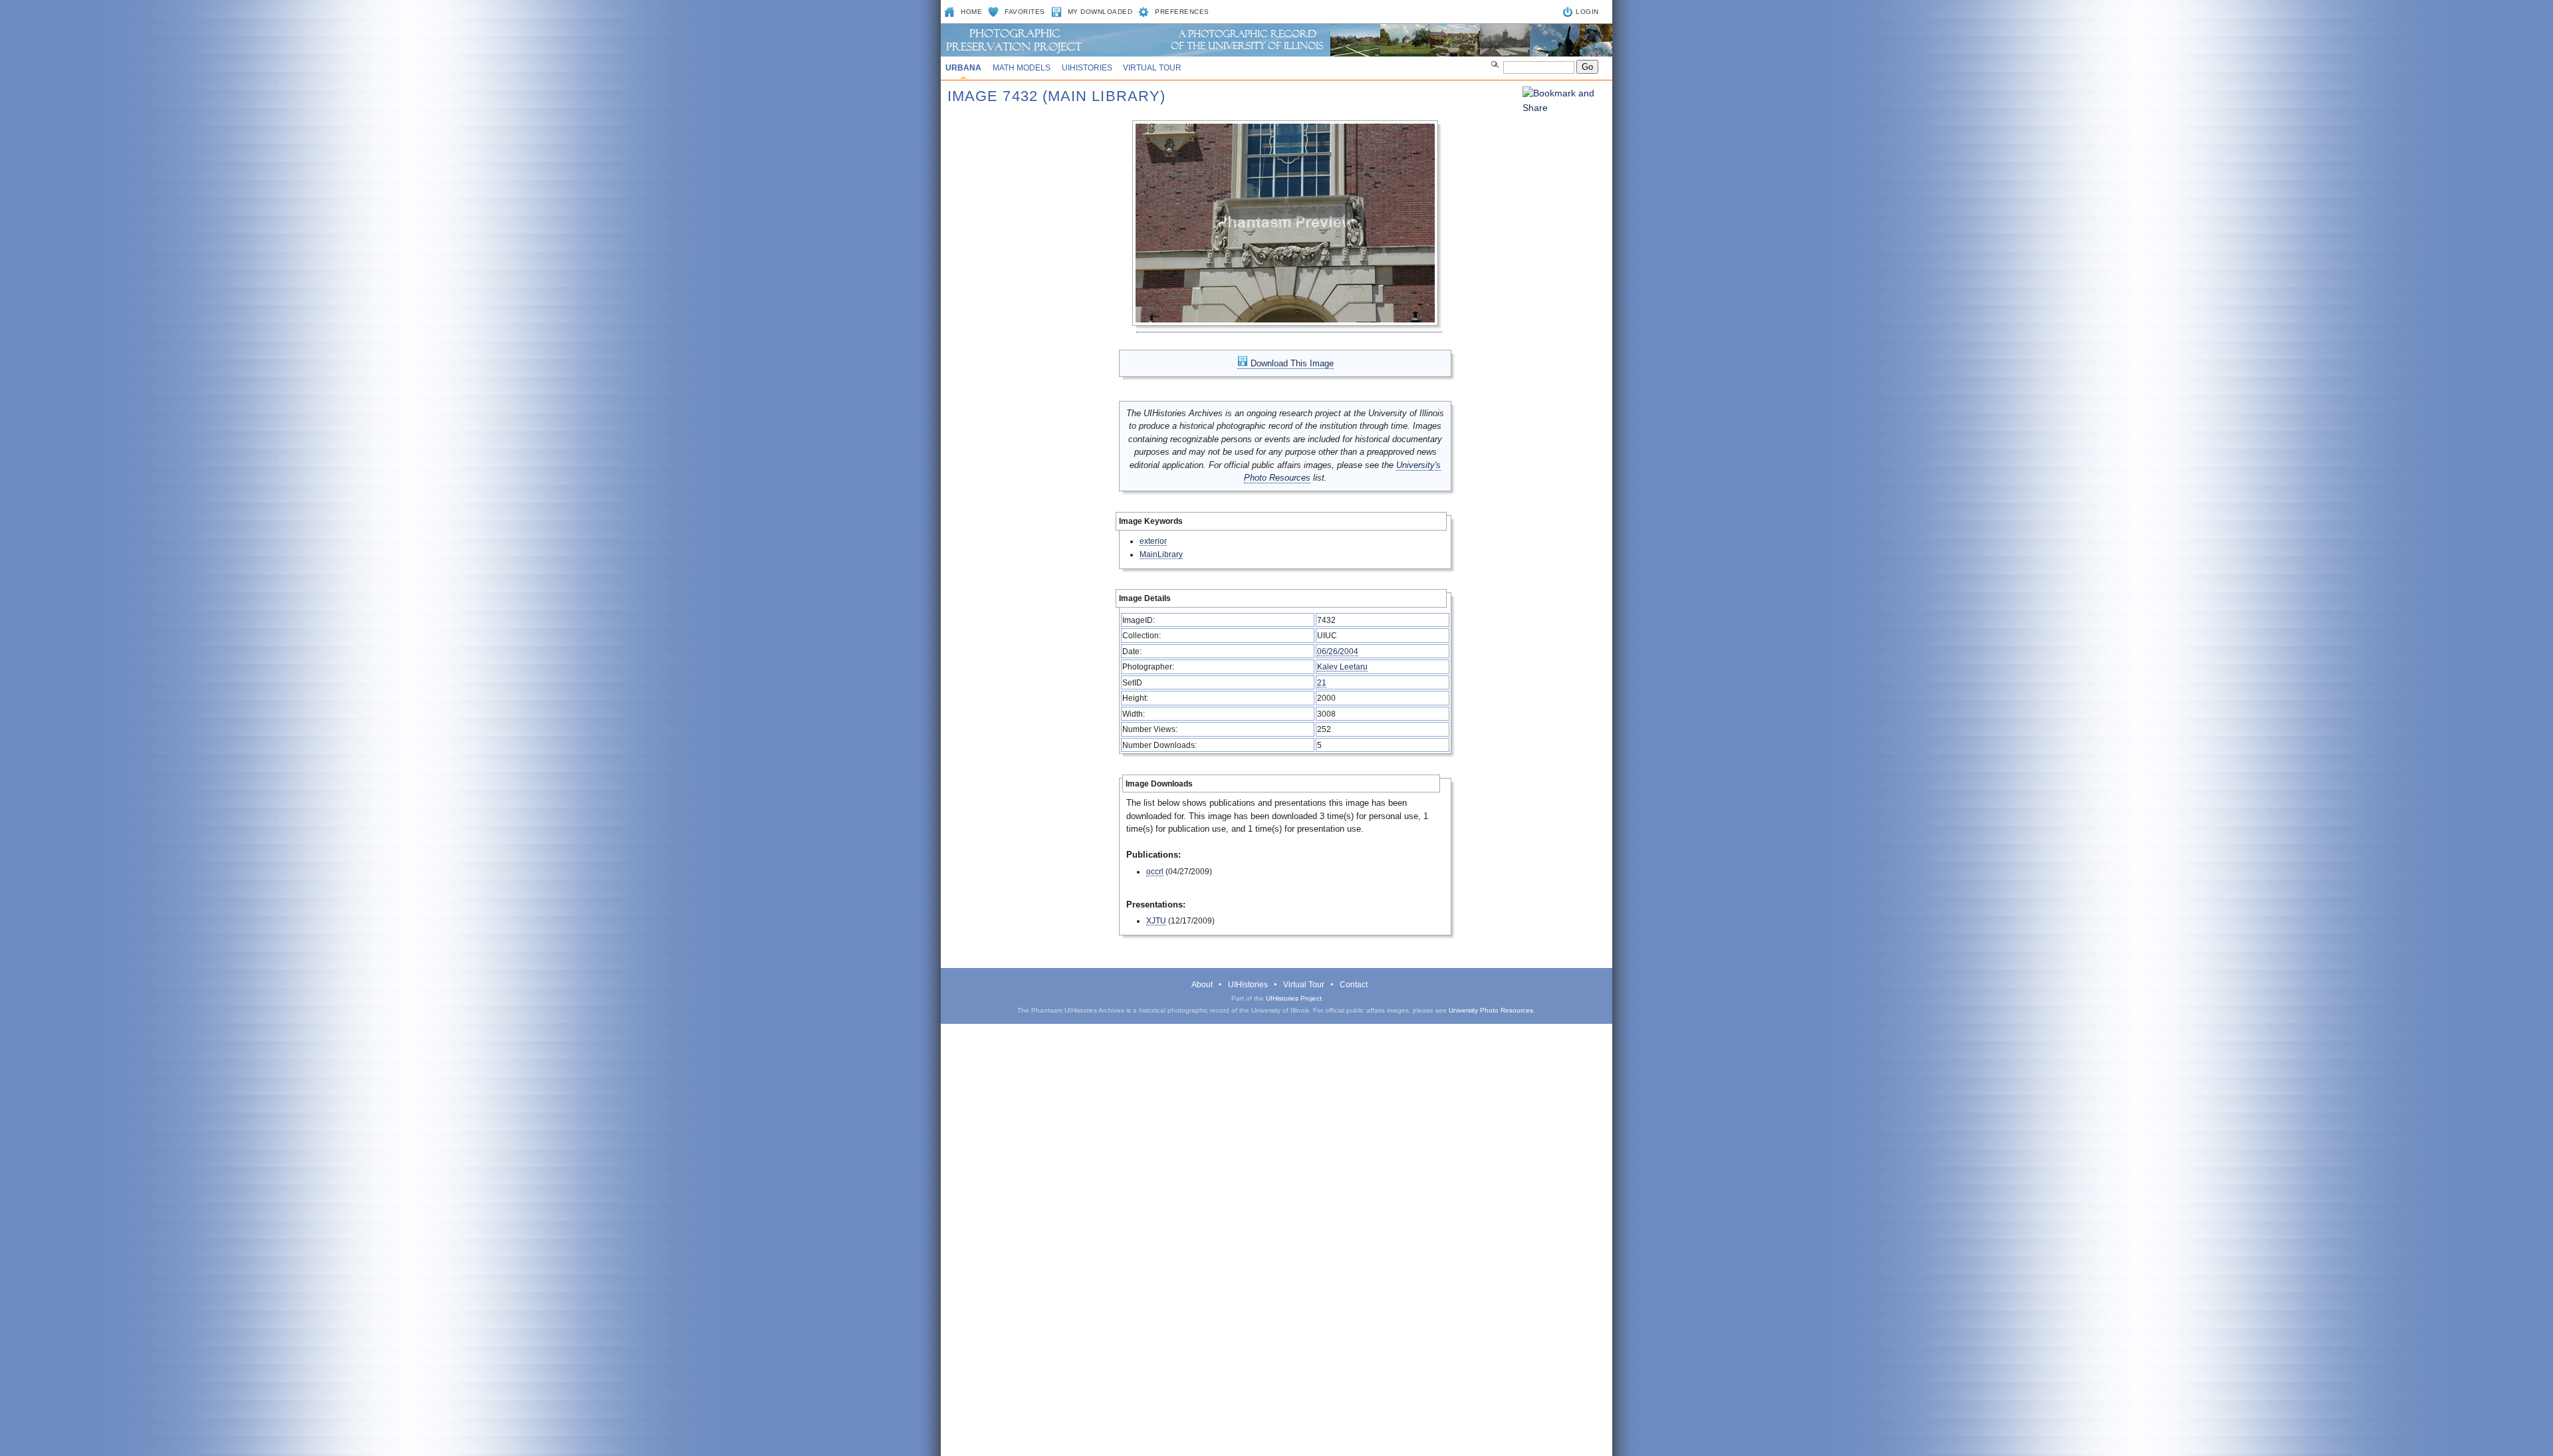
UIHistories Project (1294, 998)
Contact (1354, 985)
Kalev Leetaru (1342, 667)
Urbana (963, 68)
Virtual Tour (1152, 68)
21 (1322, 682)
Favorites (1025, 12)
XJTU (1156, 920)
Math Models (1022, 68)
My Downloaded (1100, 12)
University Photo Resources (1491, 1010)
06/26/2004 (1338, 651)
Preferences (1182, 12)
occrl (1155, 871)
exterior (1153, 541)
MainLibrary (1161, 554)
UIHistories (1087, 68)
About (1202, 985)
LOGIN (1587, 12)
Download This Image (1291, 363)
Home (971, 12)
